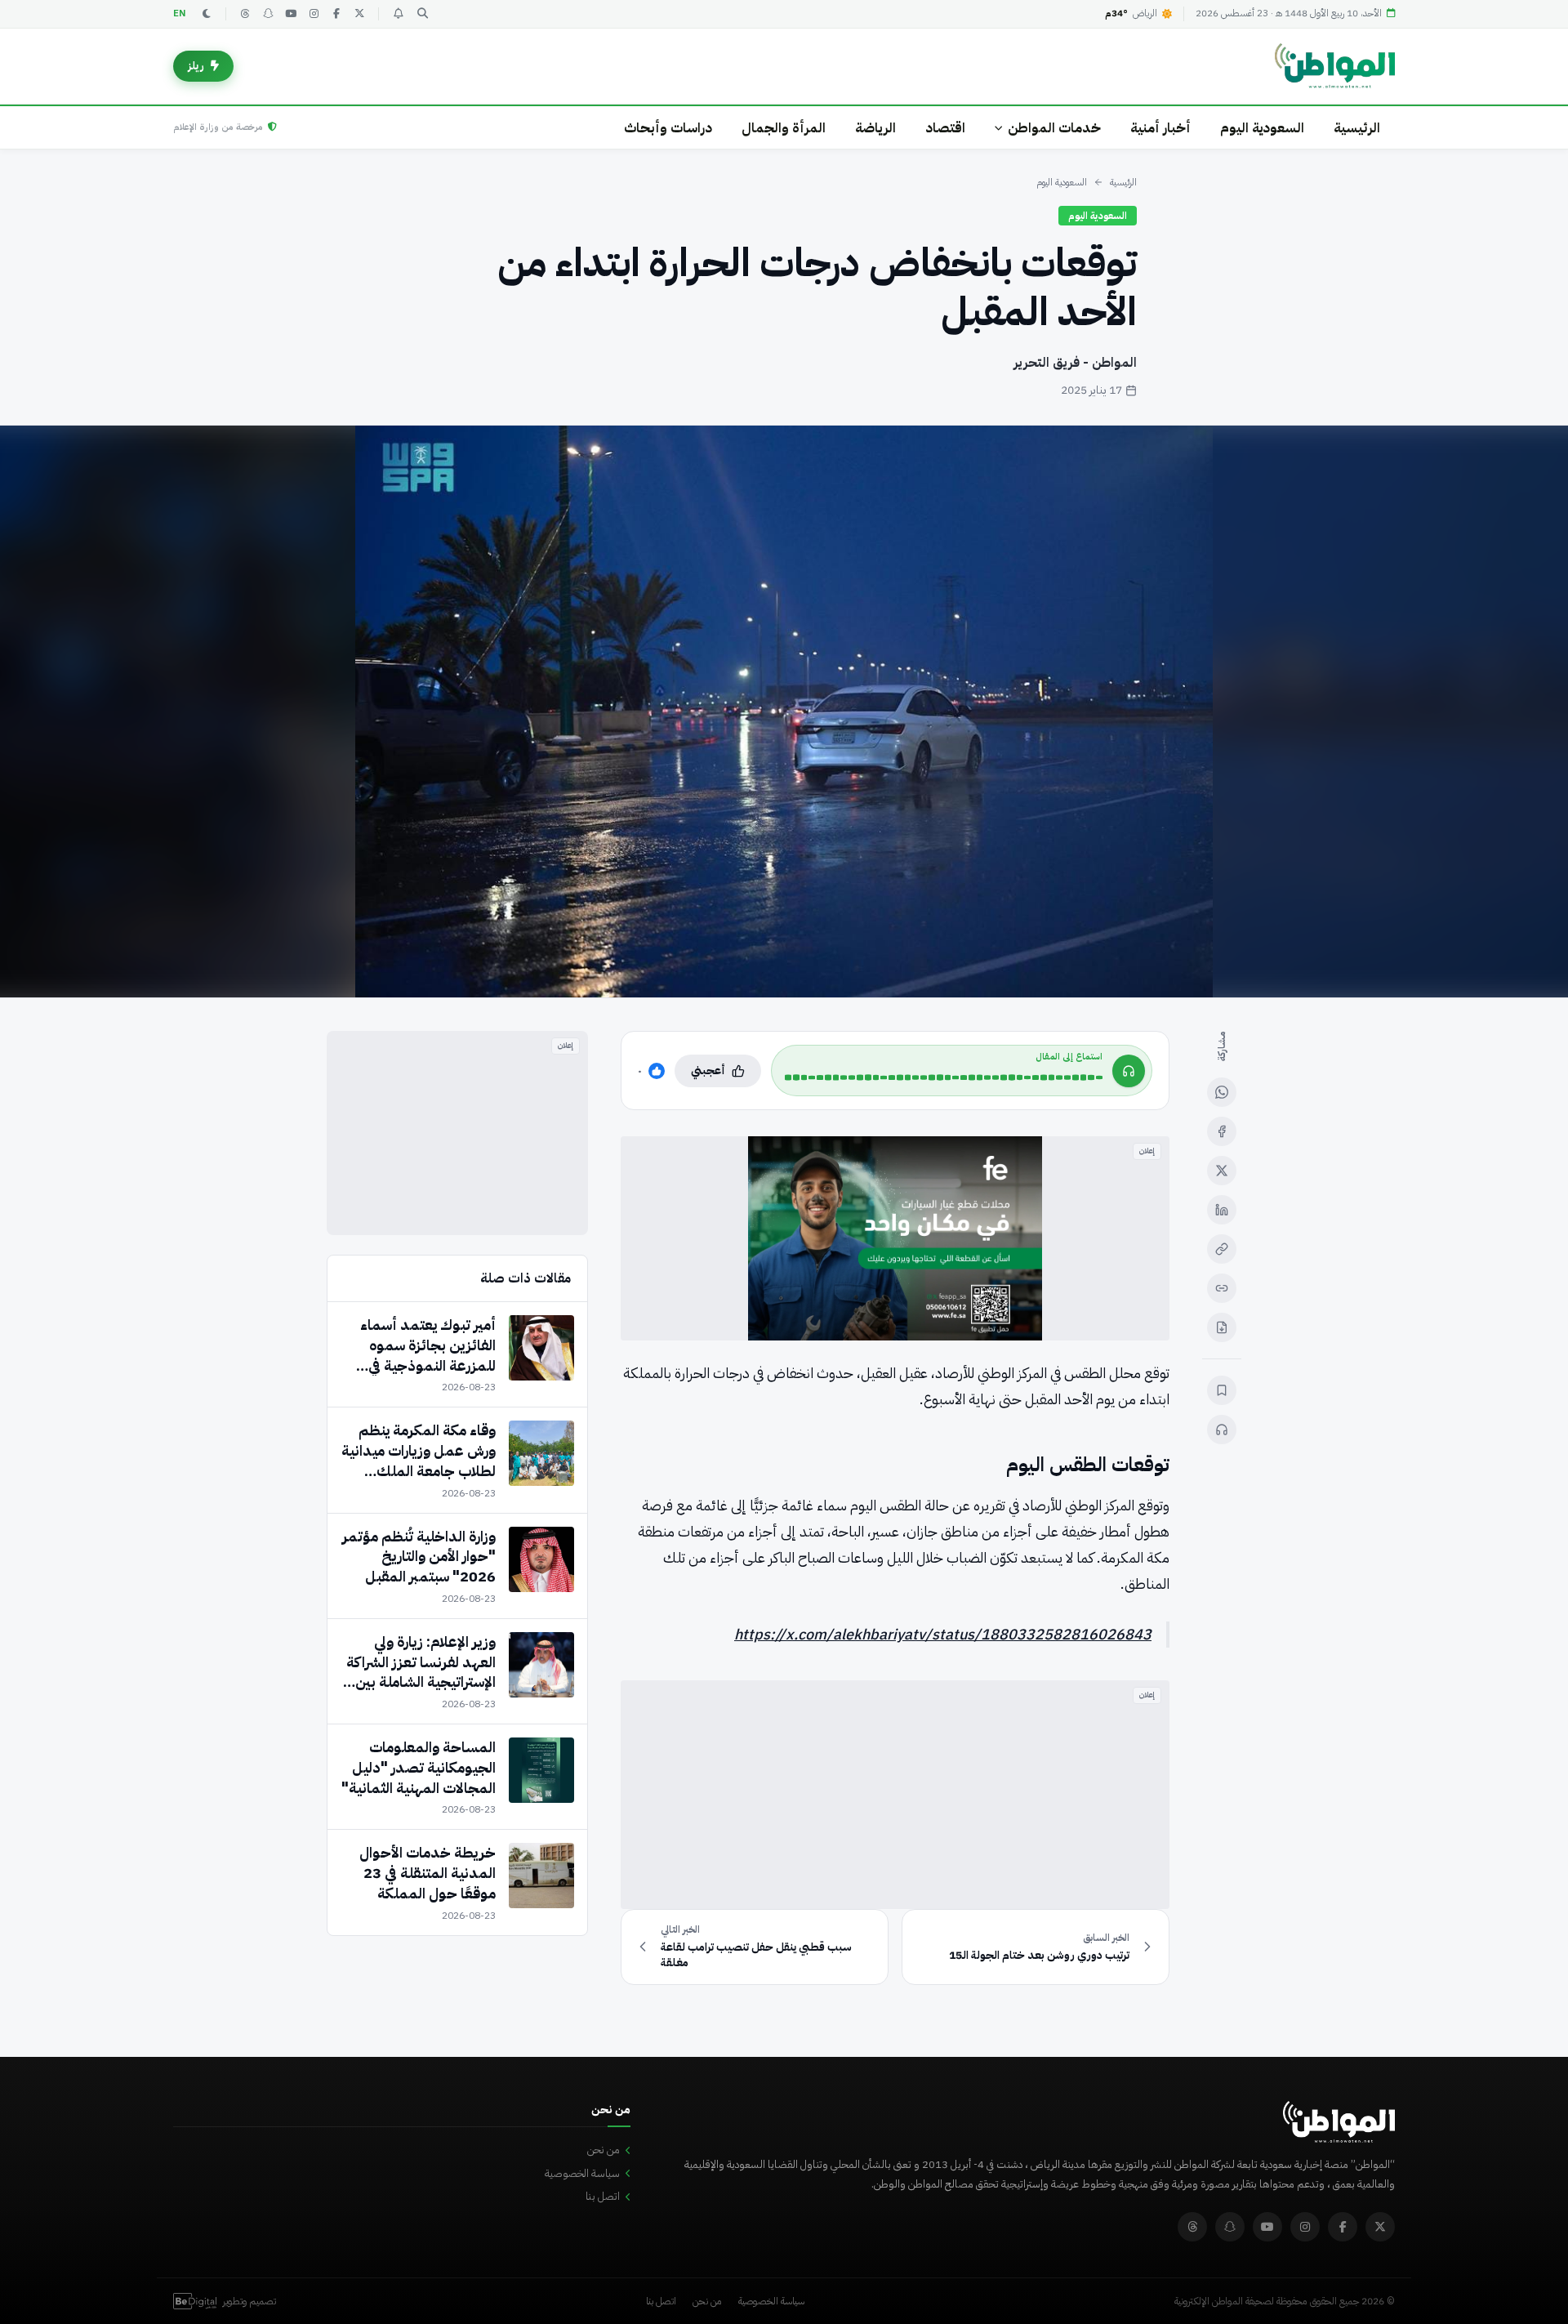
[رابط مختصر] (1222, 1288)
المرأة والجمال (784, 128)
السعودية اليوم (1262, 128)
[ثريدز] (245, 14)
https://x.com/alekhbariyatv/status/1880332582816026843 (943, 1634)
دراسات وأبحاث (668, 128)
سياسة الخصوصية (582, 2173)
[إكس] (1222, 1171)
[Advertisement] (895, 1795)
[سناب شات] (268, 14)
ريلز (196, 66)
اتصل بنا (603, 2196)
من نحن (604, 2150)
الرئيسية (1357, 128)
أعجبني (708, 1071)
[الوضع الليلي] (207, 14)
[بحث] (422, 14)
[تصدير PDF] (1222, 1327)
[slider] (944, 1077)
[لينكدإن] (1222, 1210)
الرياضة (875, 128)
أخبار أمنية (1160, 128)
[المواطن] (1335, 66)
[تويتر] (359, 14)
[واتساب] (1222, 1092)
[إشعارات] (398, 14)
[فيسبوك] (336, 14)
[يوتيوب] (291, 14)
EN (180, 13)
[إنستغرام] (314, 14)
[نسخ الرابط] (1222, 1249)
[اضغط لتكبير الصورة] (784, 711)
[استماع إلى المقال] (1222, 1430)
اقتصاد (945, 128)
